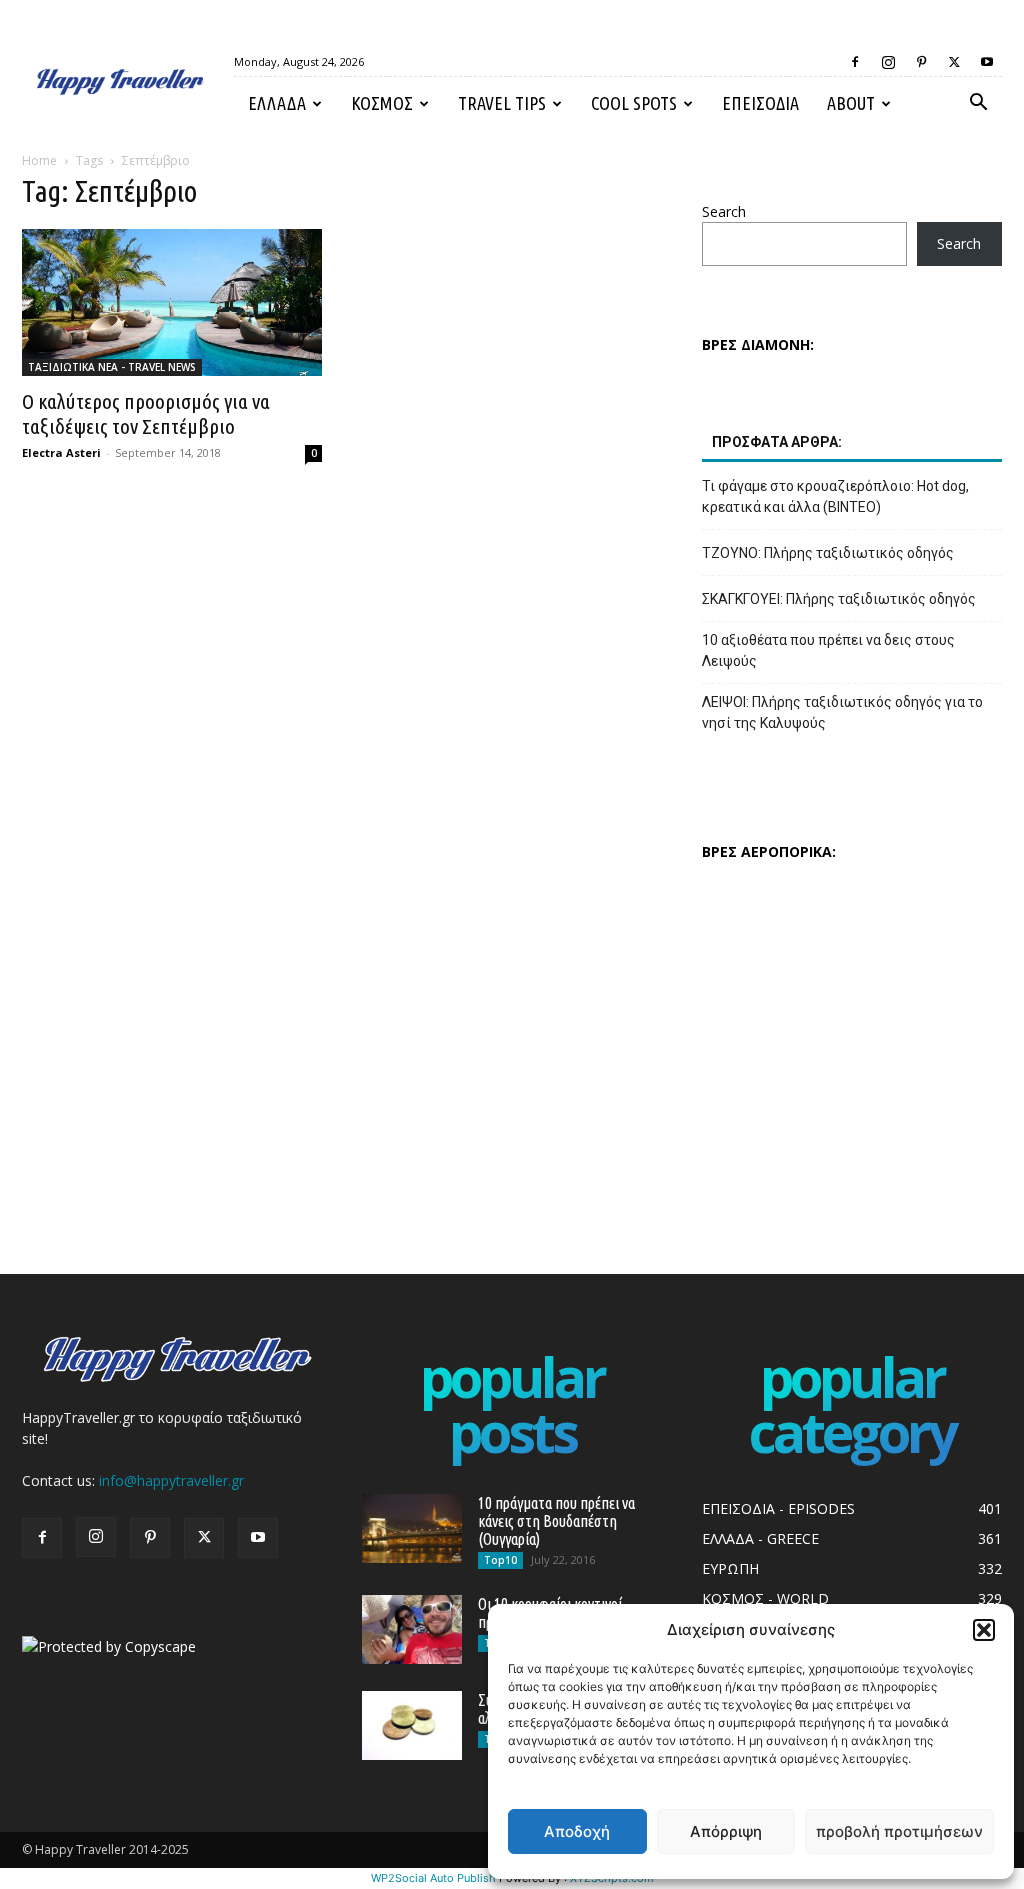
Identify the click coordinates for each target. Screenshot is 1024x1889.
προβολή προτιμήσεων (899, 1831)
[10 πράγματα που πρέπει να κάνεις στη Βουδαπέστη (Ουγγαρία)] (412, 1528)
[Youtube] (987, 62)
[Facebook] (855, 62)
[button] (984, 1630)
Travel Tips (502, 103)
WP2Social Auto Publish (433, 1878)
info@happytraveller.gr (171, 1480)
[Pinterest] (921, 62)
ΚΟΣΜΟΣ (382, 103)
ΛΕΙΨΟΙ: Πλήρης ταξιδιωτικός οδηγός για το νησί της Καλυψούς (842, 712)
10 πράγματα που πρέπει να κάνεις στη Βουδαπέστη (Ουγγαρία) (556, 1521)
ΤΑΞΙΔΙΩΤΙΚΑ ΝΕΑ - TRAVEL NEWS (112, 367)
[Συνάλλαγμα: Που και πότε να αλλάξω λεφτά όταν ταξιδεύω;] (412, 1725)
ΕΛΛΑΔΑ (277, 103)
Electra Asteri (61, 452)
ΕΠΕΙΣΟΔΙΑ (760, 103)
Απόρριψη (726, 1831)
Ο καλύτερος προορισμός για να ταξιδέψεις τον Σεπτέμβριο (146, 413)
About (851, 103)
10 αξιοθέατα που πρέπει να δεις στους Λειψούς (828, 650)
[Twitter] (954, 62)
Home (39, 160)
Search (724, 211)
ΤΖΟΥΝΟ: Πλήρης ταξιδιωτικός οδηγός (828, 553)
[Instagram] (888, 62)
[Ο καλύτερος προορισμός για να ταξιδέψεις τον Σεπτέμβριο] (172, 302)
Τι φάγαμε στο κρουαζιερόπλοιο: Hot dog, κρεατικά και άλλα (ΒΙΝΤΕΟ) (835, 496)
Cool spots (634, 103)
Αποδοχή (577, 1831)
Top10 (500, 1560)
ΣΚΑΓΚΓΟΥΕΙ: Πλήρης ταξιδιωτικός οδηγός (839, 599)
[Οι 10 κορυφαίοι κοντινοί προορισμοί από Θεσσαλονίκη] (412, 1629)
